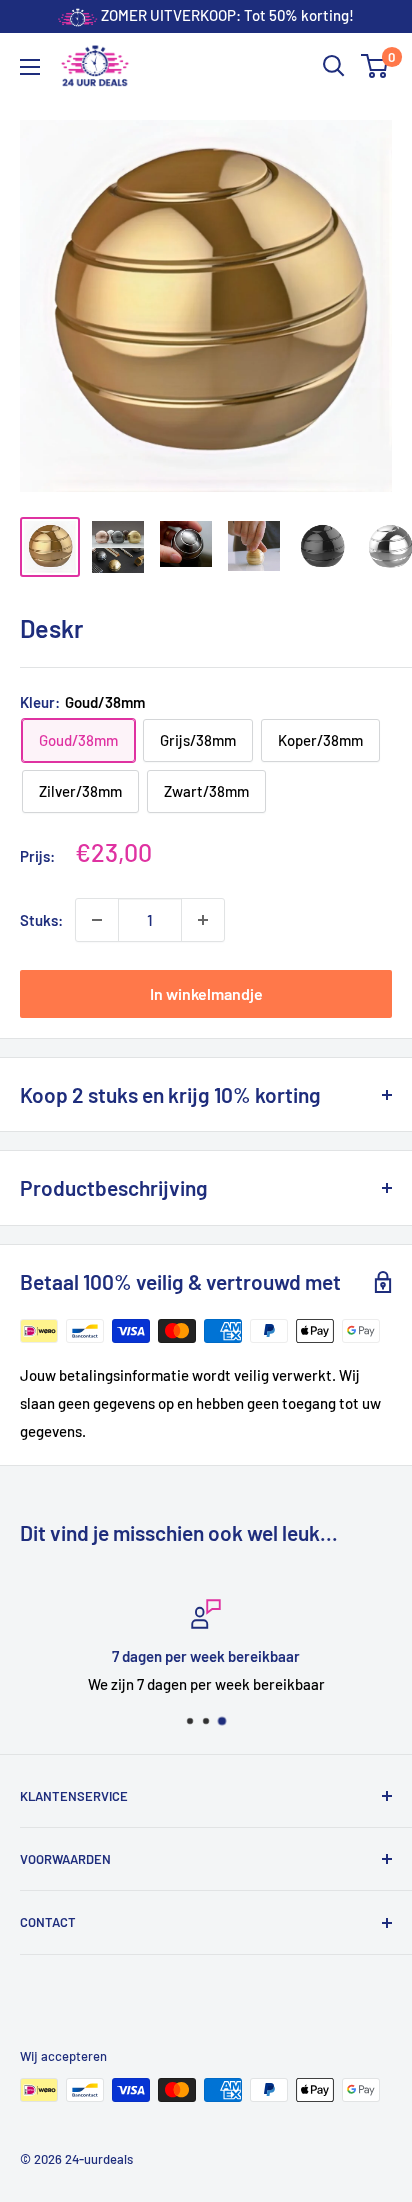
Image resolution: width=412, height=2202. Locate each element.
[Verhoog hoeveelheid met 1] (203, 920)
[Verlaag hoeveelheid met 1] (97, 920)
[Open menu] (30, 67)
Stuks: (41, 920)
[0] (375, 66)
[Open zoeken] (334, 66)
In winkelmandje (206, 993)
